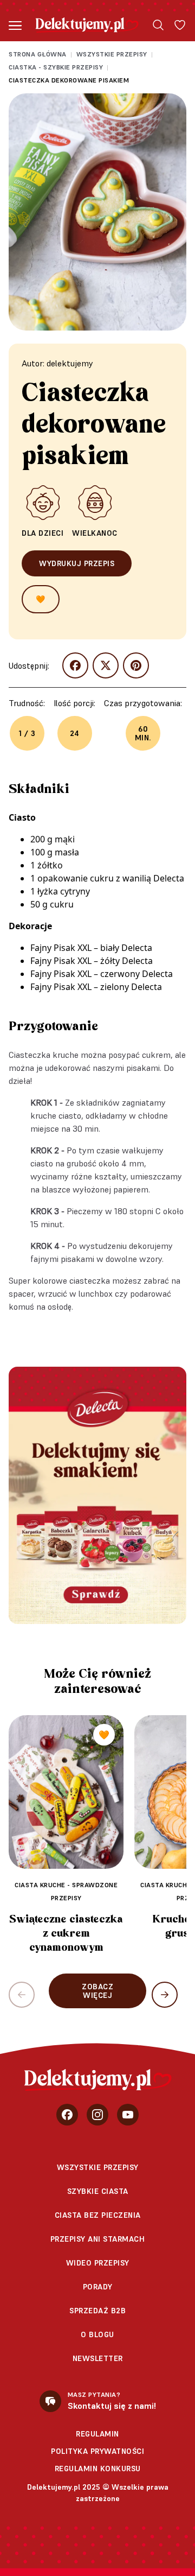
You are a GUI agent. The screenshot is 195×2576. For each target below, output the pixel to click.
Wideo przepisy (98, 2263)
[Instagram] (97, 2115)
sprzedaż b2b (97, 2311)
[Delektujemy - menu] (15, 25)
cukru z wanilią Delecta (137, 878)
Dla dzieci (43, 533)
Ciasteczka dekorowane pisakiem (69, 80)
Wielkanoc (95, 533)
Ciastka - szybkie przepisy (56, 67)
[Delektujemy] (87, 25)
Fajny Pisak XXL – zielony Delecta (96, 987)
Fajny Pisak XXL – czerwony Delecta (102, 974)
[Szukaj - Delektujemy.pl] (158, 25)
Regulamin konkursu (98, 2469)
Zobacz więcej (97, 1991)
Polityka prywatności (97, 2451)
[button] (165, 1995)
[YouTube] (128, 2115)
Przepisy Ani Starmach (98, 2239)
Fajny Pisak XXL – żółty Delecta (92, 961)
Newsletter (98, 2358)
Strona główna (38, 54)
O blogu (97, 2334)
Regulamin (97, 2434)
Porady (98, 2287)
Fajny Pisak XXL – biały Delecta (91, 948)
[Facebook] (67, 2115)
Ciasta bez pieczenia (98, 2215)
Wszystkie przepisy (112, 54)
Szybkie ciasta (98, 2191)
